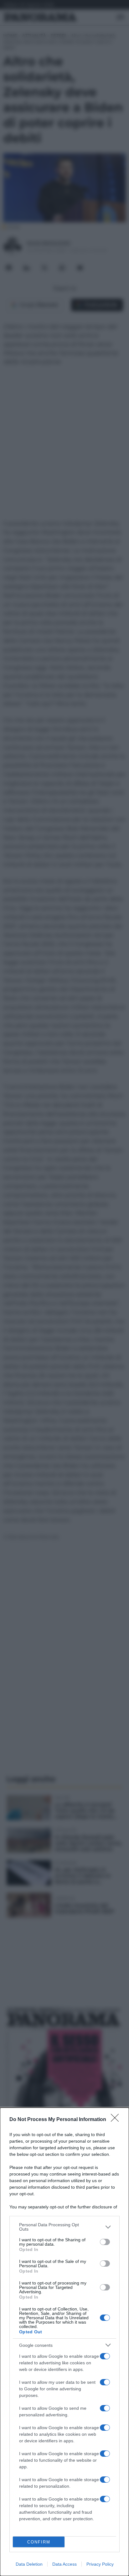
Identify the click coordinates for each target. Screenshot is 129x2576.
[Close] (117, 2120)
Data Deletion (29, 2564)
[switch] (105, 2242)
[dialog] (64, 2342)
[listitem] (64, 2227)
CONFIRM (39, 2542)
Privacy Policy (100, 2564)
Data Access (64, 2564)
